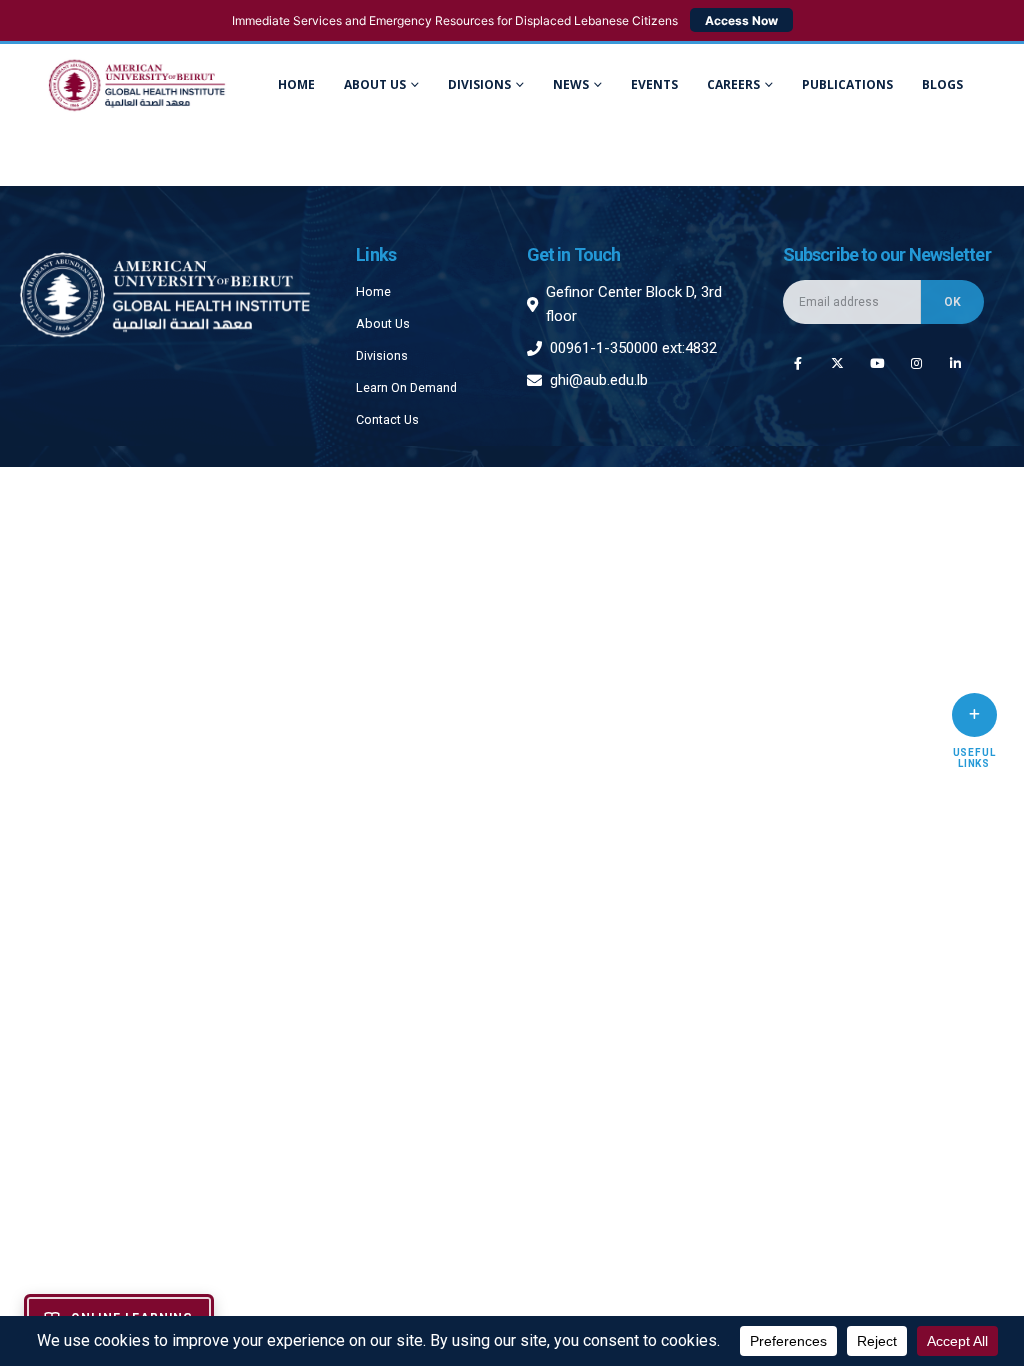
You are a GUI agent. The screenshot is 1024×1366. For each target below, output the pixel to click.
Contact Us (387, 419)
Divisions (382, 355)
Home (296, 84)
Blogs (942, 84)
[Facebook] (797, 362)
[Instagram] (916, 362)
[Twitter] (837, 362)
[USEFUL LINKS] (974, 715)
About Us (375, 84)
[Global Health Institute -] (137, 85)
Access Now (741, 20)
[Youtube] (876, 362)
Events (654, 84)
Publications (847, 84)
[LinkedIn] (955, 362)
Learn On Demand (406, 387)
